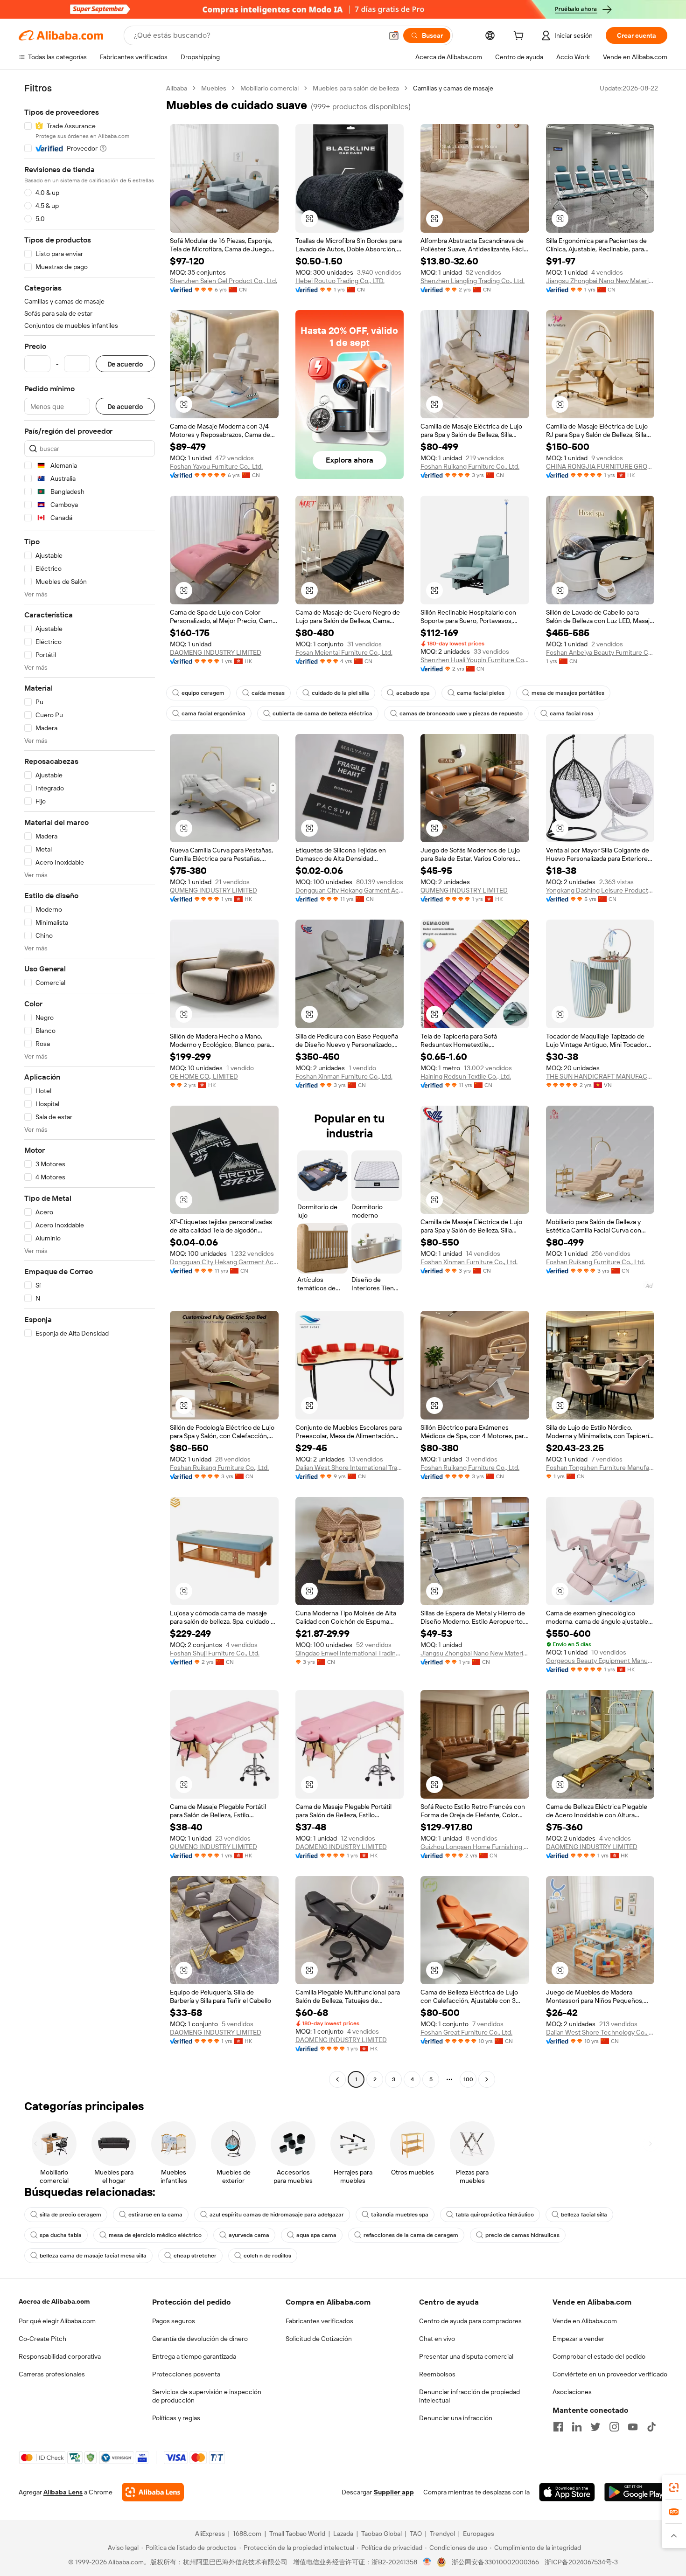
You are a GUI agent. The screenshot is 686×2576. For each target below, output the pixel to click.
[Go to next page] (487, 2079)
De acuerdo (125, 364)
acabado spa (413, 693)
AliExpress (210, 2534)
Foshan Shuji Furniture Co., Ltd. (215, 1653)
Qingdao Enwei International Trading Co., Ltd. (350, 1653)
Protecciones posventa (186, 2374)
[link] (674, 2487)
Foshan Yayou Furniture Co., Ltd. (216, 466)
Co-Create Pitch (42, 2339)
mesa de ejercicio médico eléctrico (155, 2235)
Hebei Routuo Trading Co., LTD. (340, 281)
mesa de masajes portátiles (568, 693)
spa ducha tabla (61, 2235)
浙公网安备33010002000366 (495, 2562)
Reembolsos (437, 2374)
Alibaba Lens (63, 2492)
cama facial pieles (481, 693)
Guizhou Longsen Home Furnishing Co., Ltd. (475, 1847)
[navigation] (90, 1085)
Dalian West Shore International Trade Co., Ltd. (350, 1468)
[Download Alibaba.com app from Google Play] (636, 2492)
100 (468, 2079)
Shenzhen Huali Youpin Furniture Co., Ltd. (475, 660)
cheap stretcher (195, 2256)
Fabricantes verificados (319, 2321)
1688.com (247, 2534)
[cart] (520, 37)
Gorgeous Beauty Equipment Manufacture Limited (600, 1661)
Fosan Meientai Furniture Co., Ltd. (344, 652)
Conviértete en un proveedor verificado (610, 2374)
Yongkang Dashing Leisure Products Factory (600, 890)
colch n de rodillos (267, 2256)
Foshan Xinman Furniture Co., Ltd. (344, 1076)
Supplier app (394, 2492)
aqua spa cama (316, 2235)
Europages (479, 2534)
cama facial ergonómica (213, 713)
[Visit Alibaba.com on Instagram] (614, 2427)
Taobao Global (381, 2534)
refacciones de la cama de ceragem (411, 2235)
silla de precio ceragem (70, 2215)
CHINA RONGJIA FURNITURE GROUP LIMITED (600, 466)
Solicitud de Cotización (319, 2339)
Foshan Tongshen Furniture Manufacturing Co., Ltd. (600, 1468)
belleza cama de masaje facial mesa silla (93, 2256)
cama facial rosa (572, 713)
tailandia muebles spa (400, 2215)
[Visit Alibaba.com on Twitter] (595, 2427)
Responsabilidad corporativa (60, 2356)
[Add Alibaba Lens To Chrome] (153, 2492)
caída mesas (268, 693)
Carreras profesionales (52, 2374)
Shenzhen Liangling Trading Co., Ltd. (472, 281)
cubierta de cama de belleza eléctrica (322, 713)
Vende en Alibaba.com (585, 2321)
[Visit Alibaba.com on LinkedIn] (577, 2427)
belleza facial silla (584, 2215)
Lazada (343, 2534)
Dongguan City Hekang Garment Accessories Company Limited (350, 890)
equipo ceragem (203, 693)
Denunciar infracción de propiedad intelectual (469, 2396)
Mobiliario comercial (269, 88)
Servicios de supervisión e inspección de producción (207, 2396)
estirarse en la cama (155, 2215)
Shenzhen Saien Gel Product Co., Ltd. (224, 281)
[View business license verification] (427, 2562)
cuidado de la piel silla (340, 693)
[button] (394, 35)
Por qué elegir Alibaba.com (57, 2321)
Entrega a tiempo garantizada (194, 2356)
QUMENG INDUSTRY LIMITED (213, 890)
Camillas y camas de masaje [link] (453, 88)
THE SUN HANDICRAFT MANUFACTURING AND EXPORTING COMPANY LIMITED (600, 1076)
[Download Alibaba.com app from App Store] (567, 2492)
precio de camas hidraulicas (522, 2235)
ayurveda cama (249, 2235)
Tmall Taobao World (297, 2534)
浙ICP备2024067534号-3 (581, 2562)
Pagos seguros (174, 2321)
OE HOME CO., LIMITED (204, 1076)
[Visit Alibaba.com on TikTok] (651, 2427)
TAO (416, 2534)
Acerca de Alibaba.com (54, 2301)
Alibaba (177, 88)
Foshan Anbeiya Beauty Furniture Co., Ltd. (600, 652)
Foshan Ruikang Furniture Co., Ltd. (470, 466)
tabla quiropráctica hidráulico (495, 2215)
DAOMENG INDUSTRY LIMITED (216, 652)
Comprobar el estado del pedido (599, 2356)
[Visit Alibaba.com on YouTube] (633, 2427)
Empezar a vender (578, 2339)
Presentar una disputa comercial (466, 2356)
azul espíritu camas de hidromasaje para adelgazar (277, 2215)
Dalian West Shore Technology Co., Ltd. (600, 2032)
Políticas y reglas (176, 2418)
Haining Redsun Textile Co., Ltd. (466, 1076)
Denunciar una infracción (456, 2418)
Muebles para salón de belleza (356, 88)
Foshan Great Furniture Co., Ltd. (466, 2032)
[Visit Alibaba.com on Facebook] (558, 2427)
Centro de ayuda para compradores (470, 2321)
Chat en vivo (437, 2339)
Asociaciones (572, 2392)
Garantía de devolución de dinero (200, 2339)
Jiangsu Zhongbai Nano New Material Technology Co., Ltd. (600, 281)
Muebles (214, 88)
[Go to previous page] (337, 2079)
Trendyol (442, 2534)
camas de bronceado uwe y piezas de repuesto (461, 713)
